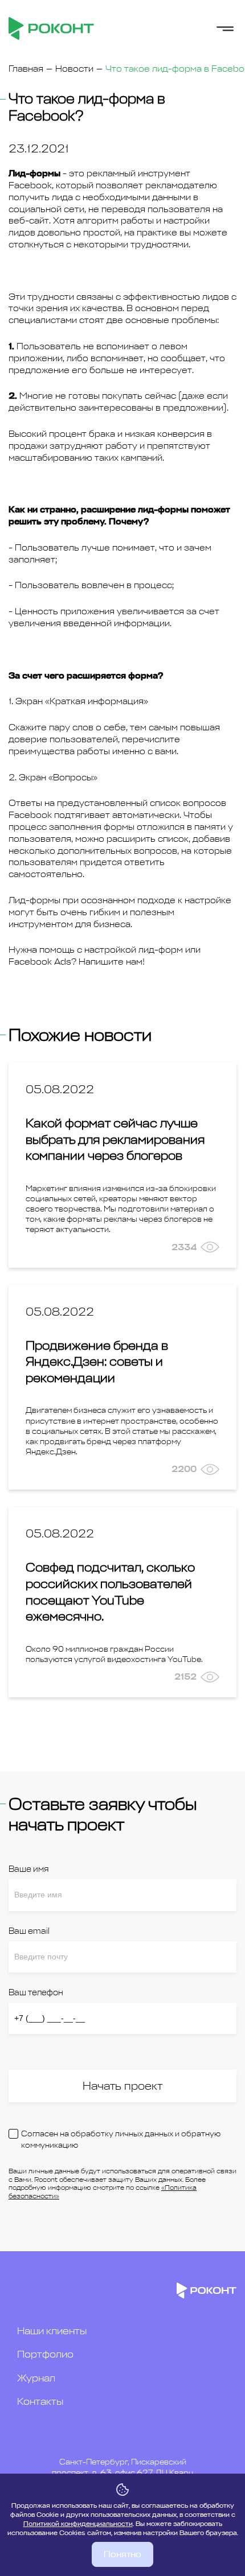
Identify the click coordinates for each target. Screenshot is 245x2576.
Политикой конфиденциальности (78, 2524)
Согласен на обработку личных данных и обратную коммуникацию (121, 2139)
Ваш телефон (36, 1993)
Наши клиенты (52, 2331)
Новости (74, 69)
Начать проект (122, 2086)
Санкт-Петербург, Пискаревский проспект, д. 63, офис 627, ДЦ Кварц (122, 2468)
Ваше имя (28, 1869)
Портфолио (45, 2354)
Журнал (36, 2378)
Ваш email (29, 1931)
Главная (26, 69)
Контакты (40, 2401)
